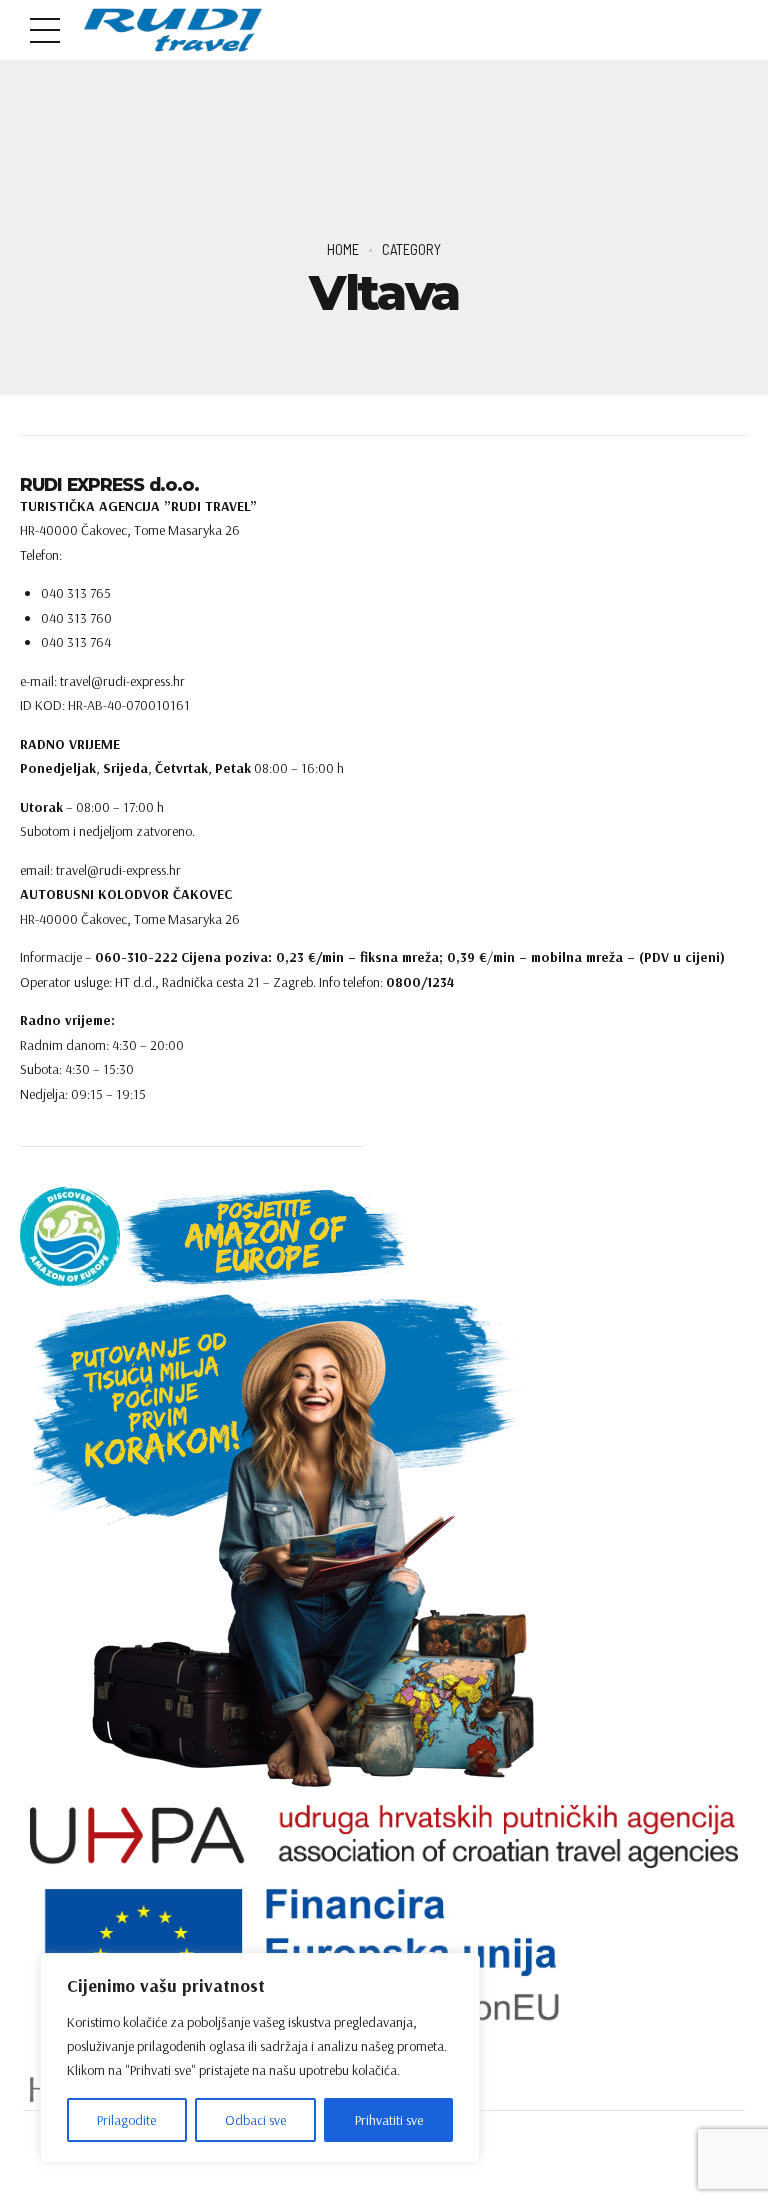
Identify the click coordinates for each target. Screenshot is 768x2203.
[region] (260, 2058)
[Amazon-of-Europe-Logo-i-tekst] (213, 1237)
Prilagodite (126, 2120)
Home (343, 249)
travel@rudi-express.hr (118, 870)
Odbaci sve (255, 2120)
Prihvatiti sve (389, 2120)
